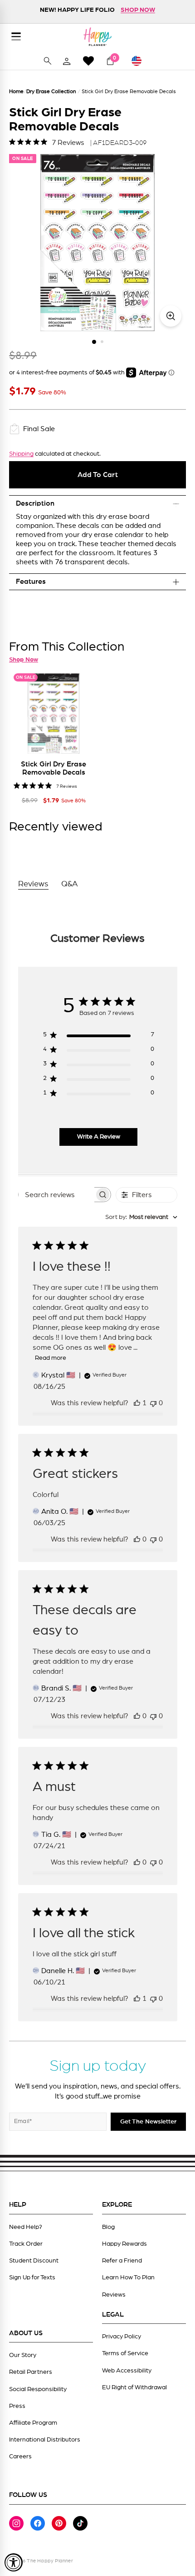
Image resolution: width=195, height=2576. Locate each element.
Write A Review (99, 1137)
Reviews (114, 2295)
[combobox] (141, 1217)
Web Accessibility (127, 2371)
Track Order (26, 2244)
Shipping (21, 454)
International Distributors (45, 2440)
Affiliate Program (33, 2423)
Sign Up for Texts (32, 2278)
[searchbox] (56, 1195)
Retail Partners (31, 2372)
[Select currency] (141, 61)
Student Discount (34, 2261)
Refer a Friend (122, 2261)
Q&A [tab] (70, 884)
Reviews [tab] (33, 884)
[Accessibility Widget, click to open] (14, 2562)
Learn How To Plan (128, 2278)
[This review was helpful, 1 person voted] (137, 1403)
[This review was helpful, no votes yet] (137, 1539)
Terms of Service (125, 2353)
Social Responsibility (38, 2389)
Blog (108, 2227)
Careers (20, 2457)
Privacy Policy (122, 2337)
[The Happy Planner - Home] (97, 37)
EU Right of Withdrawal (134, 2387)
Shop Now (24, 660)
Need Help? (26, 2227)
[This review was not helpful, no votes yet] (153, 1403)
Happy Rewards (124, 2244)
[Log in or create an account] (67, 61)
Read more (51, 1358)
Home (16, 91)
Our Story (23, 2355)
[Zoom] (171, 316)
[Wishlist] (88, 61)
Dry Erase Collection (51, 91)
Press (17, 2406)
